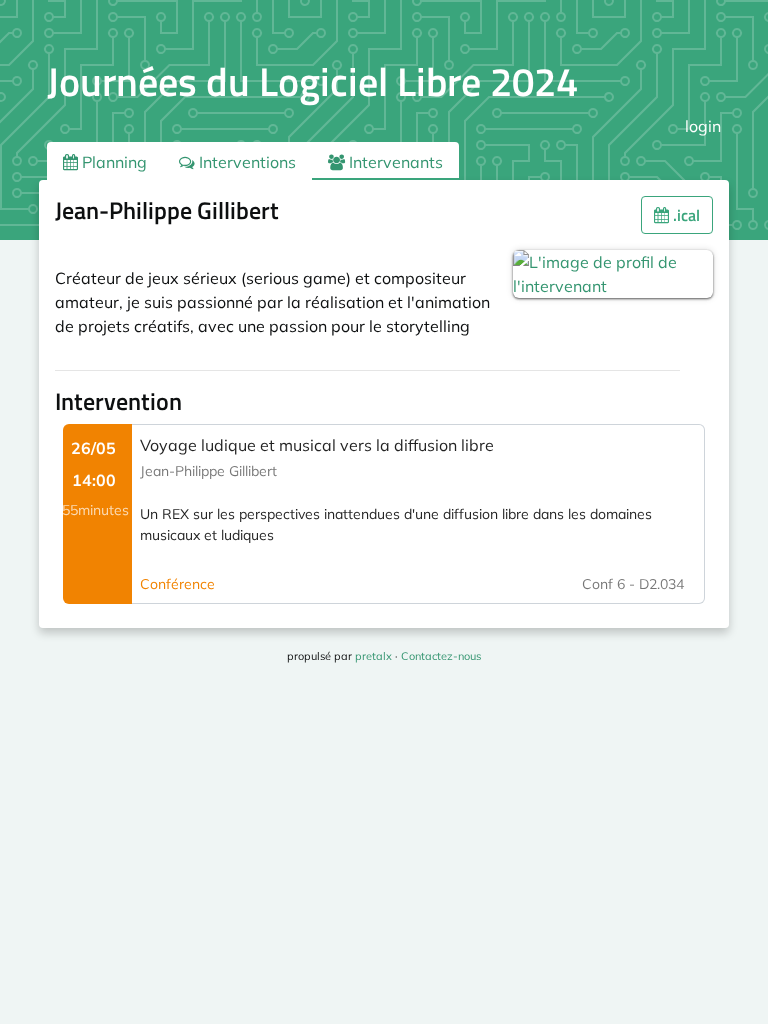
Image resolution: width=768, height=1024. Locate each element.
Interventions (245, 162)
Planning (112, 162)
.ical (684, 215)
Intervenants (394, 162)
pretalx (373, 656)
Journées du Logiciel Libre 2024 (312, 81)
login (703, 126)
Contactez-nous (441, 656)
